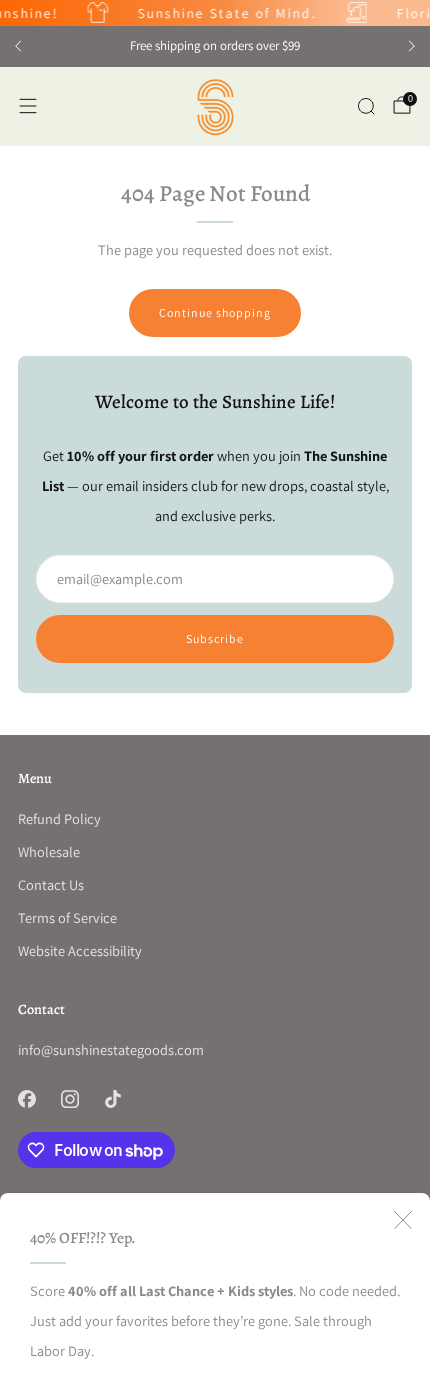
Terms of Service (67, 917)
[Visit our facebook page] (26, 1098)
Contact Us (51, 884)
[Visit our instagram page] (69, 1098)
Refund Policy (59, 818)
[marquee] (215, 13)
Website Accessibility (80, 950)
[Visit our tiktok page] (112, 1098)
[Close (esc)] (403, 1220)
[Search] (366, 106)
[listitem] (215, 46)
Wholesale (49, 851)
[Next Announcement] (412, 46)
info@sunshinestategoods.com (111, 1049)
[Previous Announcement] (18, 46)
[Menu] (28, 106)
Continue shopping (215, 312)
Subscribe (215, 638)
